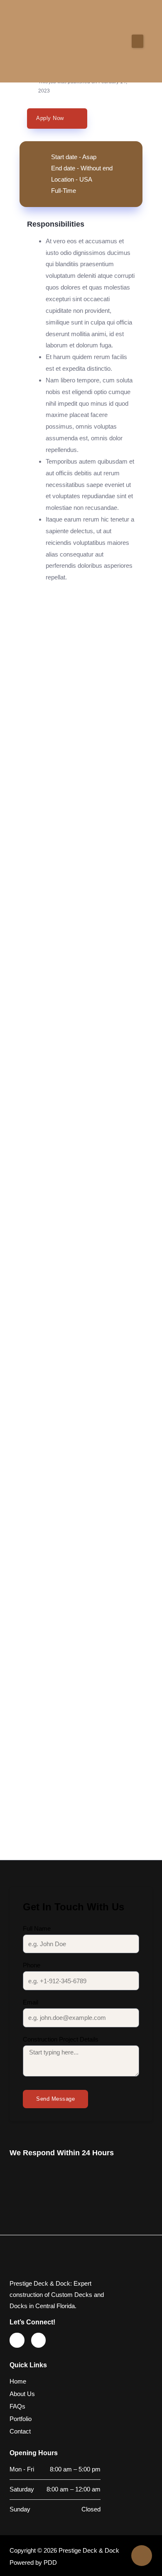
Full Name (37, 1929)
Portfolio (21, 2419)
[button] (137, 41)
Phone (32, 1965)
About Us (22, 2394)
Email (31, 2002)
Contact (20, 2431)
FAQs (17, 2406)
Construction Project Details (61, 2039)
